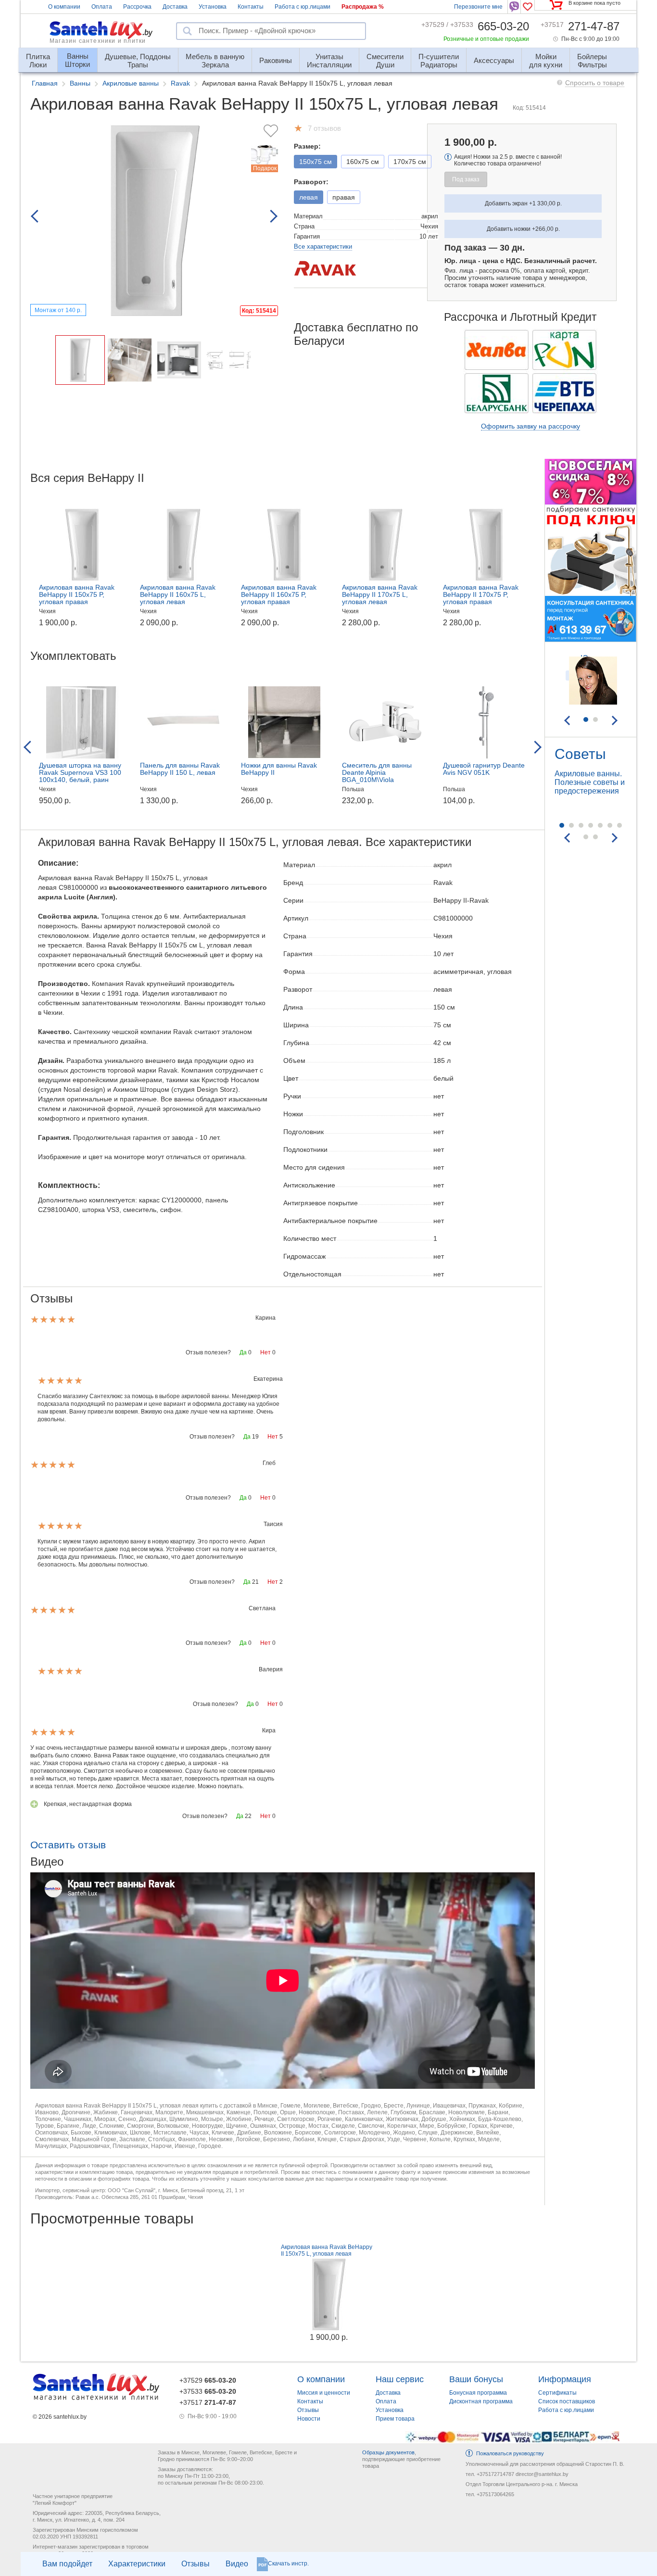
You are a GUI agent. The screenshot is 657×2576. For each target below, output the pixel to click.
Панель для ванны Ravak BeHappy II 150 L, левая (180, 769)
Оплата (102, 7)
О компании (64, 7)
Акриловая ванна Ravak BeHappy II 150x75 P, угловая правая (77, 594)
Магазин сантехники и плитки (98, 41)
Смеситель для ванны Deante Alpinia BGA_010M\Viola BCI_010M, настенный (377, 776)
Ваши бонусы (476, 2379)
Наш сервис (400, 2379)
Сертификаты (557, 2393)
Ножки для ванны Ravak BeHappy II (279, 769)
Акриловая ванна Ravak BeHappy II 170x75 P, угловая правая (481, 594)
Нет (265, 1352)
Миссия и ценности (324, 2393)
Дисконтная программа (481, 2401)
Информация (565, 2379)
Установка (213, 7)
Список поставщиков (567, 2401)
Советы (580, 754)
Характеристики (137, 2564)
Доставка (175, 7)
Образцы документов (388, 2452)
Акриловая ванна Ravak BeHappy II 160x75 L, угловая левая (178, 594)
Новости (309, 2419)
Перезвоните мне (478, 7)
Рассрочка (137, 7)
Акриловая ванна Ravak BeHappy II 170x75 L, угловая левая (380, 594)
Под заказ (466, 179)
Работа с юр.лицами (303, 7)
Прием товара (395, 2419)
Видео (237, 2564)
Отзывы (196, 2564)
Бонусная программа (478, 2393)
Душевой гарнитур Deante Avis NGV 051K (484, 769)
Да (243, 1352)
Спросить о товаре (595, 83)
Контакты (251, 7)
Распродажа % (363, 7)
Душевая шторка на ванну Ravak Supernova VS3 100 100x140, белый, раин (80, 772)
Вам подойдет (67, 2564)
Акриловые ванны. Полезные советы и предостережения (590, 782)
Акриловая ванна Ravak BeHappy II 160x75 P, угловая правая (279, 594)
